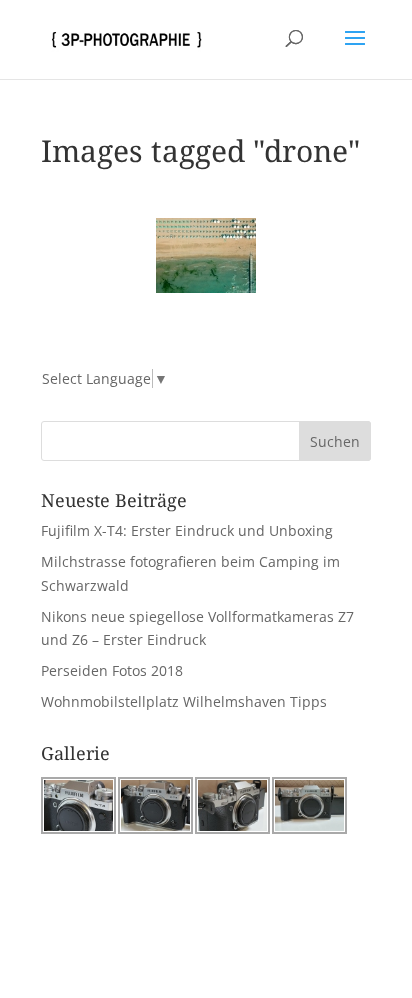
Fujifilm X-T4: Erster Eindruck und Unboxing (187, 530)
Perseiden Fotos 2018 (112, 670)
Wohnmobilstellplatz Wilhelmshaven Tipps (184, 701)
